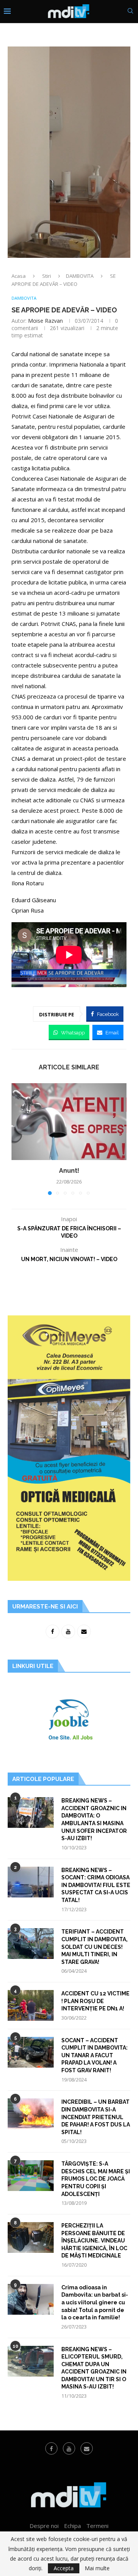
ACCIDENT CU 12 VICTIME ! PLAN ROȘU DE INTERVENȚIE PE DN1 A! (95, 2001)
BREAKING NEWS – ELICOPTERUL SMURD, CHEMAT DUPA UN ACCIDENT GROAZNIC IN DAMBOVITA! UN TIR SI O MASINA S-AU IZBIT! (94, 2368)
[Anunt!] (69, 1122)
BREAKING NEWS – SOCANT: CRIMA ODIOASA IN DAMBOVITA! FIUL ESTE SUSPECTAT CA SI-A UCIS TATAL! (96, 1885)
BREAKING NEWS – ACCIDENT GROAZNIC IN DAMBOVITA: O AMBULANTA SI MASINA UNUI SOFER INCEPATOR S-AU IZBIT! (94, 1819)
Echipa (72, 2526)
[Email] (87, 2448)
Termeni (97, 2526)
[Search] (130, 12)
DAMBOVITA (80, 276)
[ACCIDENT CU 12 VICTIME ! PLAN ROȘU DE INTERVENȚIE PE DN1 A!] (31, 2005)
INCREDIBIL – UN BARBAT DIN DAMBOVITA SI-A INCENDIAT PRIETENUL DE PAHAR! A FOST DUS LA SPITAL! (96, 2117)
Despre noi (44, 2526)
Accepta (64, 2568)
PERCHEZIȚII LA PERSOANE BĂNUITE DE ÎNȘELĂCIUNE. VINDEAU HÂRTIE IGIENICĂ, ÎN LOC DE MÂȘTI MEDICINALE (94, 2241)
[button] (18, 1139)
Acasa (19, 276)
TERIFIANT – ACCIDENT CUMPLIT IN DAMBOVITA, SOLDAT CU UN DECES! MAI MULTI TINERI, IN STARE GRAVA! (94, 1947)
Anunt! (69, 1171)
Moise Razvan (45, 321)
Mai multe (97, 2568)
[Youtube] (69, 2448)
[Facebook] (51, 2448)
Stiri (47, 276)
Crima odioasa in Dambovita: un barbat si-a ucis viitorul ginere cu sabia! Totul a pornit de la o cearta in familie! (95, 2302)
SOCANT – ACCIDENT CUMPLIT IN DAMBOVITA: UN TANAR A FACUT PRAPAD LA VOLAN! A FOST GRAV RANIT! (94, 2055)
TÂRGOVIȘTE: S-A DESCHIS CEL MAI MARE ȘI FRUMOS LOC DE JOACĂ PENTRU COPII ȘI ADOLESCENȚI (96, 2179)
